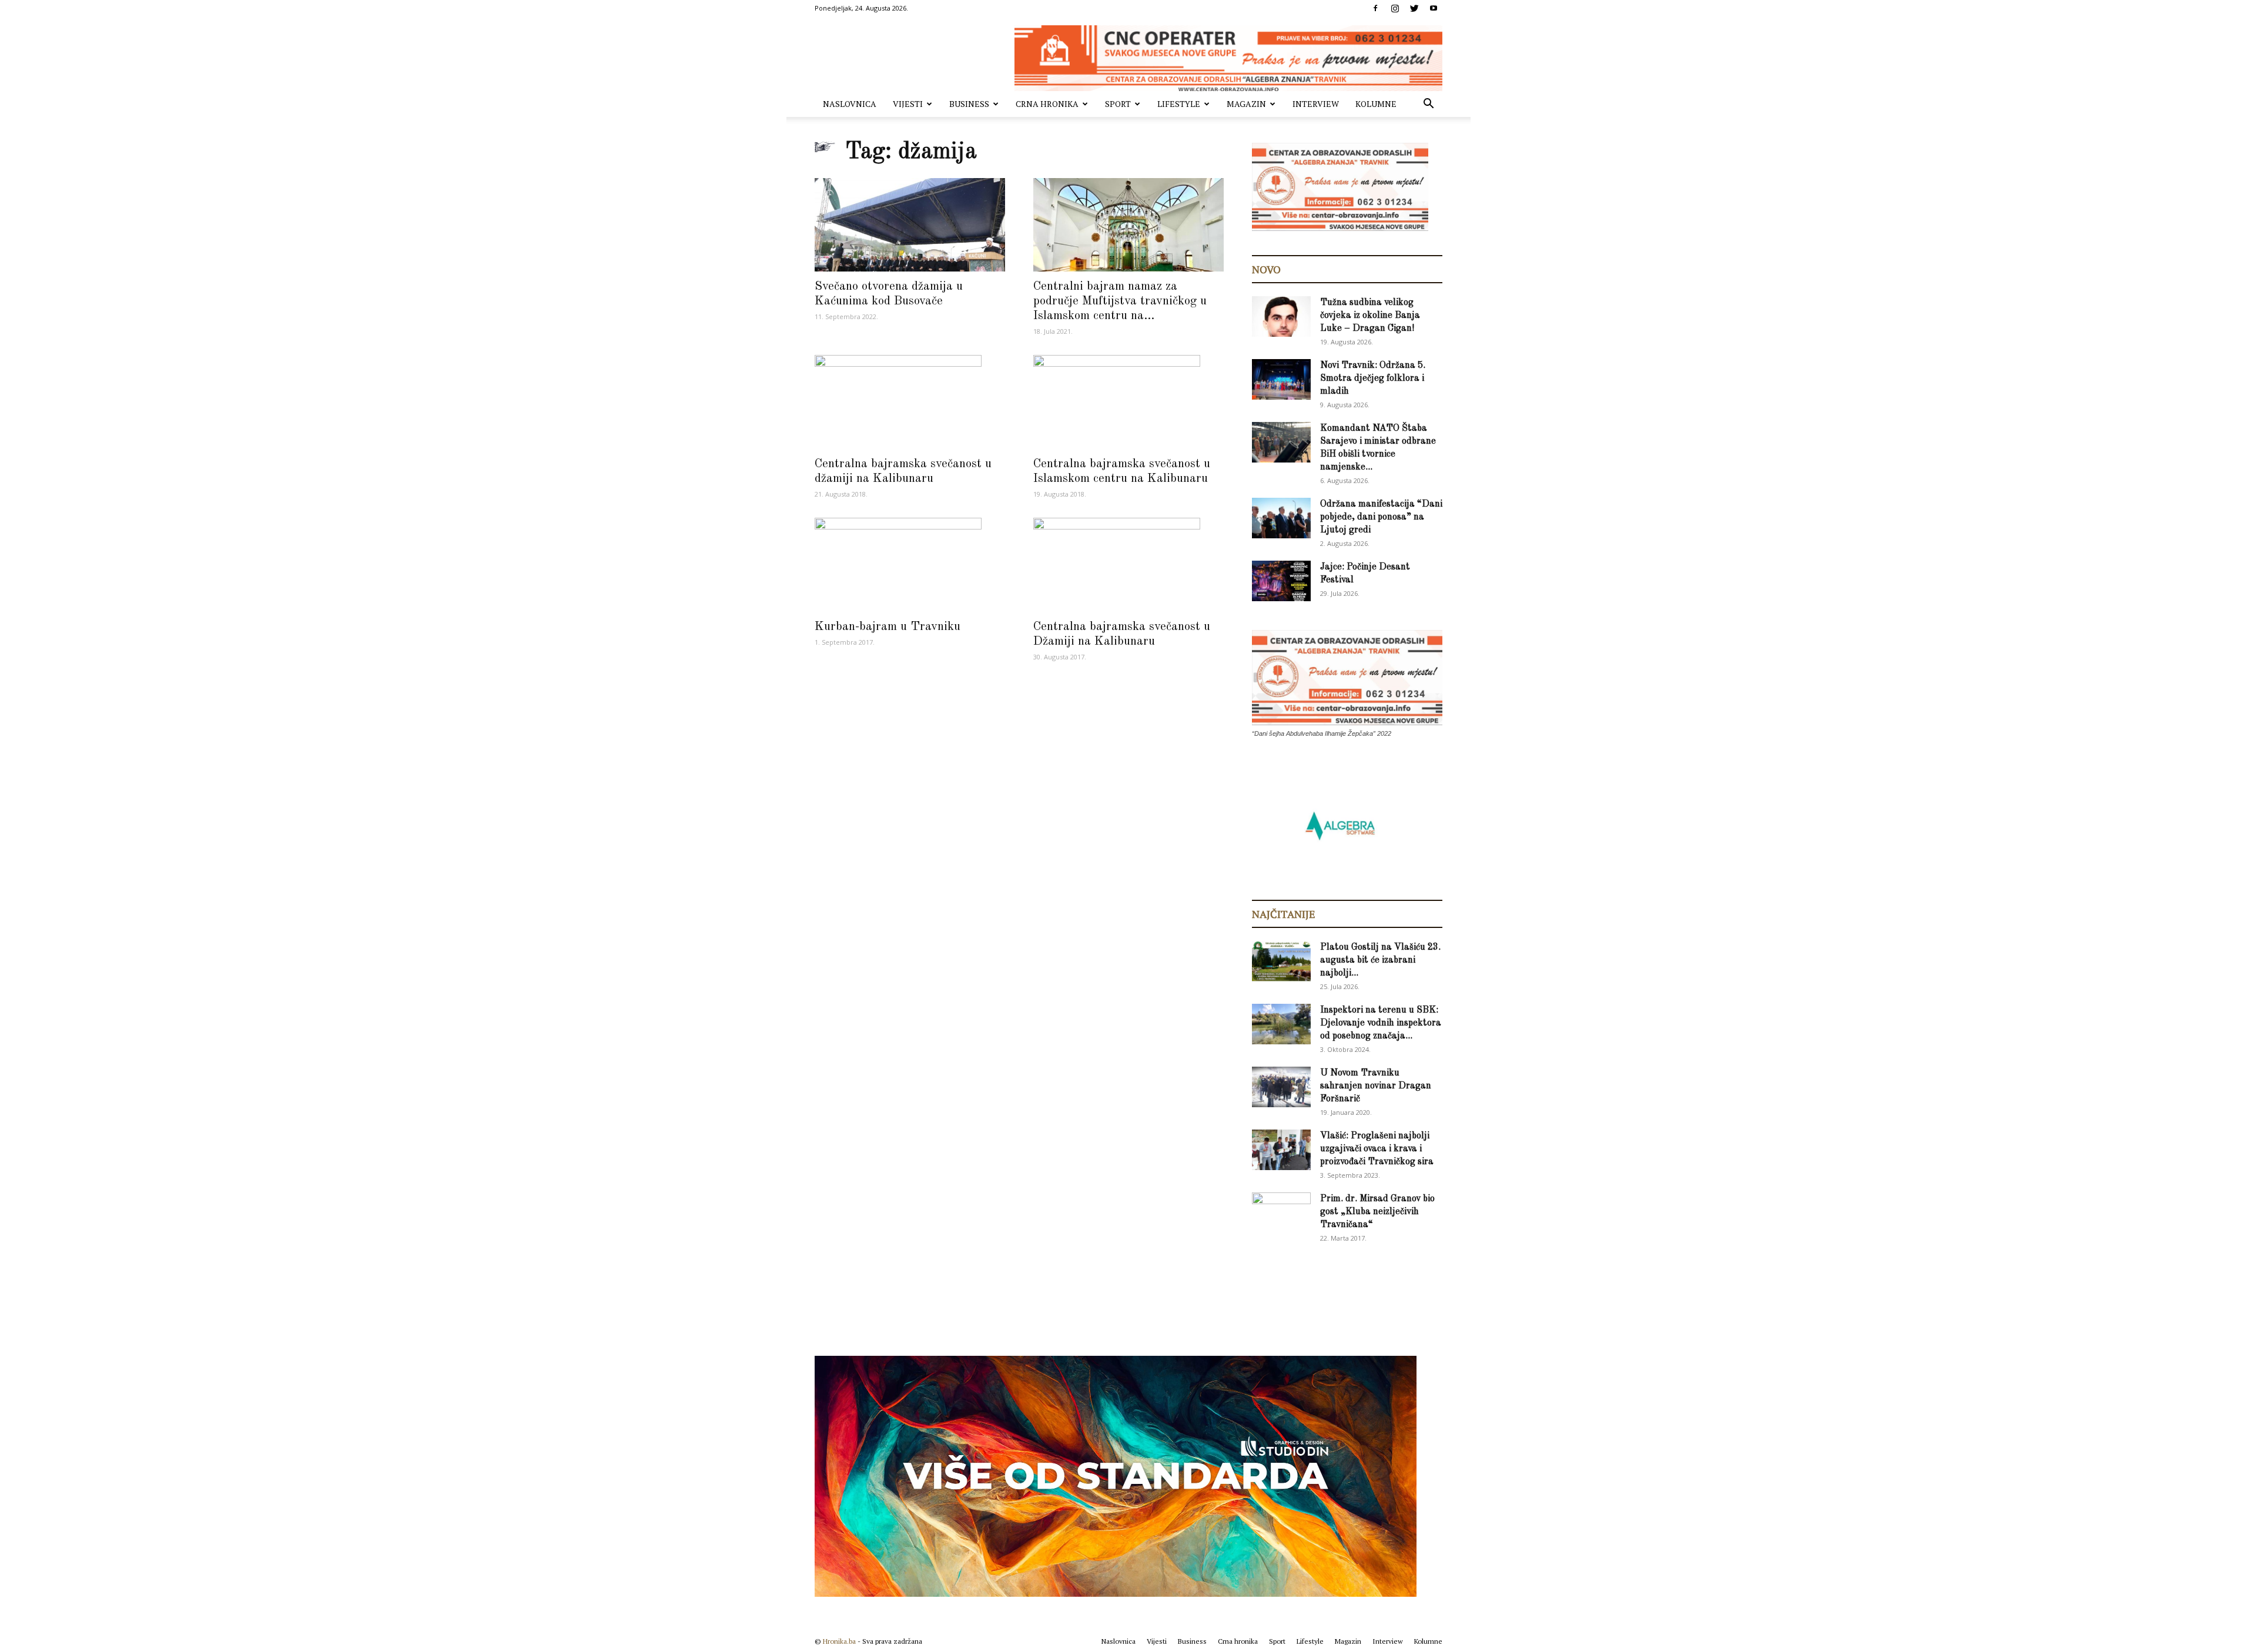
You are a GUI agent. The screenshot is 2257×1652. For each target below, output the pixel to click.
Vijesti (908, 104)
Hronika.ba (839, 1641)
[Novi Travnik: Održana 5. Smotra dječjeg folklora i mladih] (1281, 379)
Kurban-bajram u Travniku (888, 627)
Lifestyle (1179, 104)
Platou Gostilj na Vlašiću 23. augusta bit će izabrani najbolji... (1380, 960)
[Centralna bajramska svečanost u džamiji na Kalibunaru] (910, 402)
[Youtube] (1434, 8)
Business (969, 104)
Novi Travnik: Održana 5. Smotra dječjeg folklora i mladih (1373, 378)
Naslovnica (850, 104)
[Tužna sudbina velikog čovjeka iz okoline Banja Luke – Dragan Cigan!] (1281, 316)
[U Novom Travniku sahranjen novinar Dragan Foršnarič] (1281, 1087)
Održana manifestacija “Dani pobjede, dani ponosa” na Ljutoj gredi (1381, 517)
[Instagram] (1395, 8)
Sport (1118, 104)
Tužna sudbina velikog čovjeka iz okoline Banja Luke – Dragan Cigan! (1370, 316)
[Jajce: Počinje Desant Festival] (1281, 581)
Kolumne (1376, 104)
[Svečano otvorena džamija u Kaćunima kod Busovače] (910, 225)
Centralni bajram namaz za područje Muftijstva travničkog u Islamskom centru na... (1120, 301)
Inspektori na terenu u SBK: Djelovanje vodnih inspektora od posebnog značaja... (1381, 1023)
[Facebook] (1375, 8)
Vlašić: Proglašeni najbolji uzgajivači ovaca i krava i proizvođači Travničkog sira (1377, 1149)
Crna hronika (1047, 104)
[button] (1428, 105)
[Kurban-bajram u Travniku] (910, 565)
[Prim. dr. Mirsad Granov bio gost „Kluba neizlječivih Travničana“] (1281, 1211)
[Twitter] (1414, 8)
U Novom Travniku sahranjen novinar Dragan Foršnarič (1376, 1086)
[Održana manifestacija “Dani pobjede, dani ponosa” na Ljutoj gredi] (1281, 518)
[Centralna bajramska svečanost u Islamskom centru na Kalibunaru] (1128, 402)
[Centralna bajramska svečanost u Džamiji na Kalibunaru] (1128, 565)
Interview (1316, 104)
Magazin (1246, 104)
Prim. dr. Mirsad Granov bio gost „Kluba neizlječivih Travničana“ (1377, 1212)
